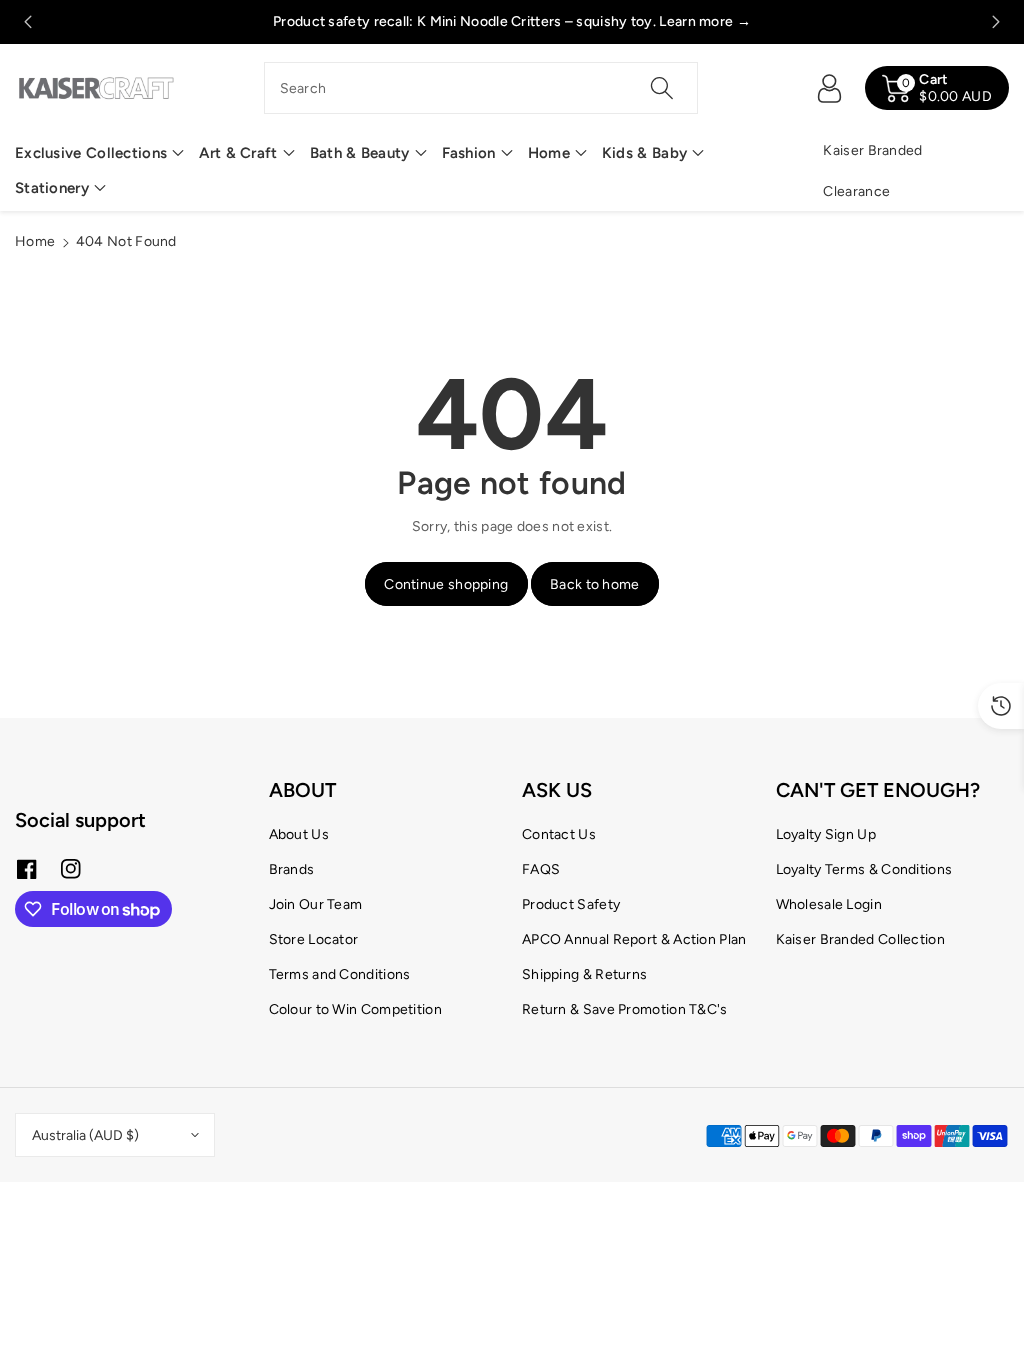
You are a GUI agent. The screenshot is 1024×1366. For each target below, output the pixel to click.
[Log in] (829, 88)
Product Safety (571, 904)
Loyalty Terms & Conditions (864, 869)
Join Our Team (316, 904)
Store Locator (314, 939)
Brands (292, 869)
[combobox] (481, 88)
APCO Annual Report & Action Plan (634, 939)
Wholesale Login (829, 904)
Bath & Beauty (360, 153)
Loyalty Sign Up (826, 834)
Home (549, 153)
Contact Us (559, 834)
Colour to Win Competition (356, 1009)
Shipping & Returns (584, 974)
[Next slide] (996, 22)
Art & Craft (238, 153)
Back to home (595, 584)
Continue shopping (446, 584)
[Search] (662, 88)
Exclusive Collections (91, 153)
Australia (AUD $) (85, 1135)
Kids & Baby (644, 153)
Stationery (52, 188)
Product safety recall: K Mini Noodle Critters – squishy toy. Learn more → (512, 21)
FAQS (541, 869)
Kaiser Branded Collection (861, 939)
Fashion (469, 153)
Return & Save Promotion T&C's (625, 1009)
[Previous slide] (28, 22)
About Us (299, 834)
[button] (99, 153)
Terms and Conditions (340, 974)
